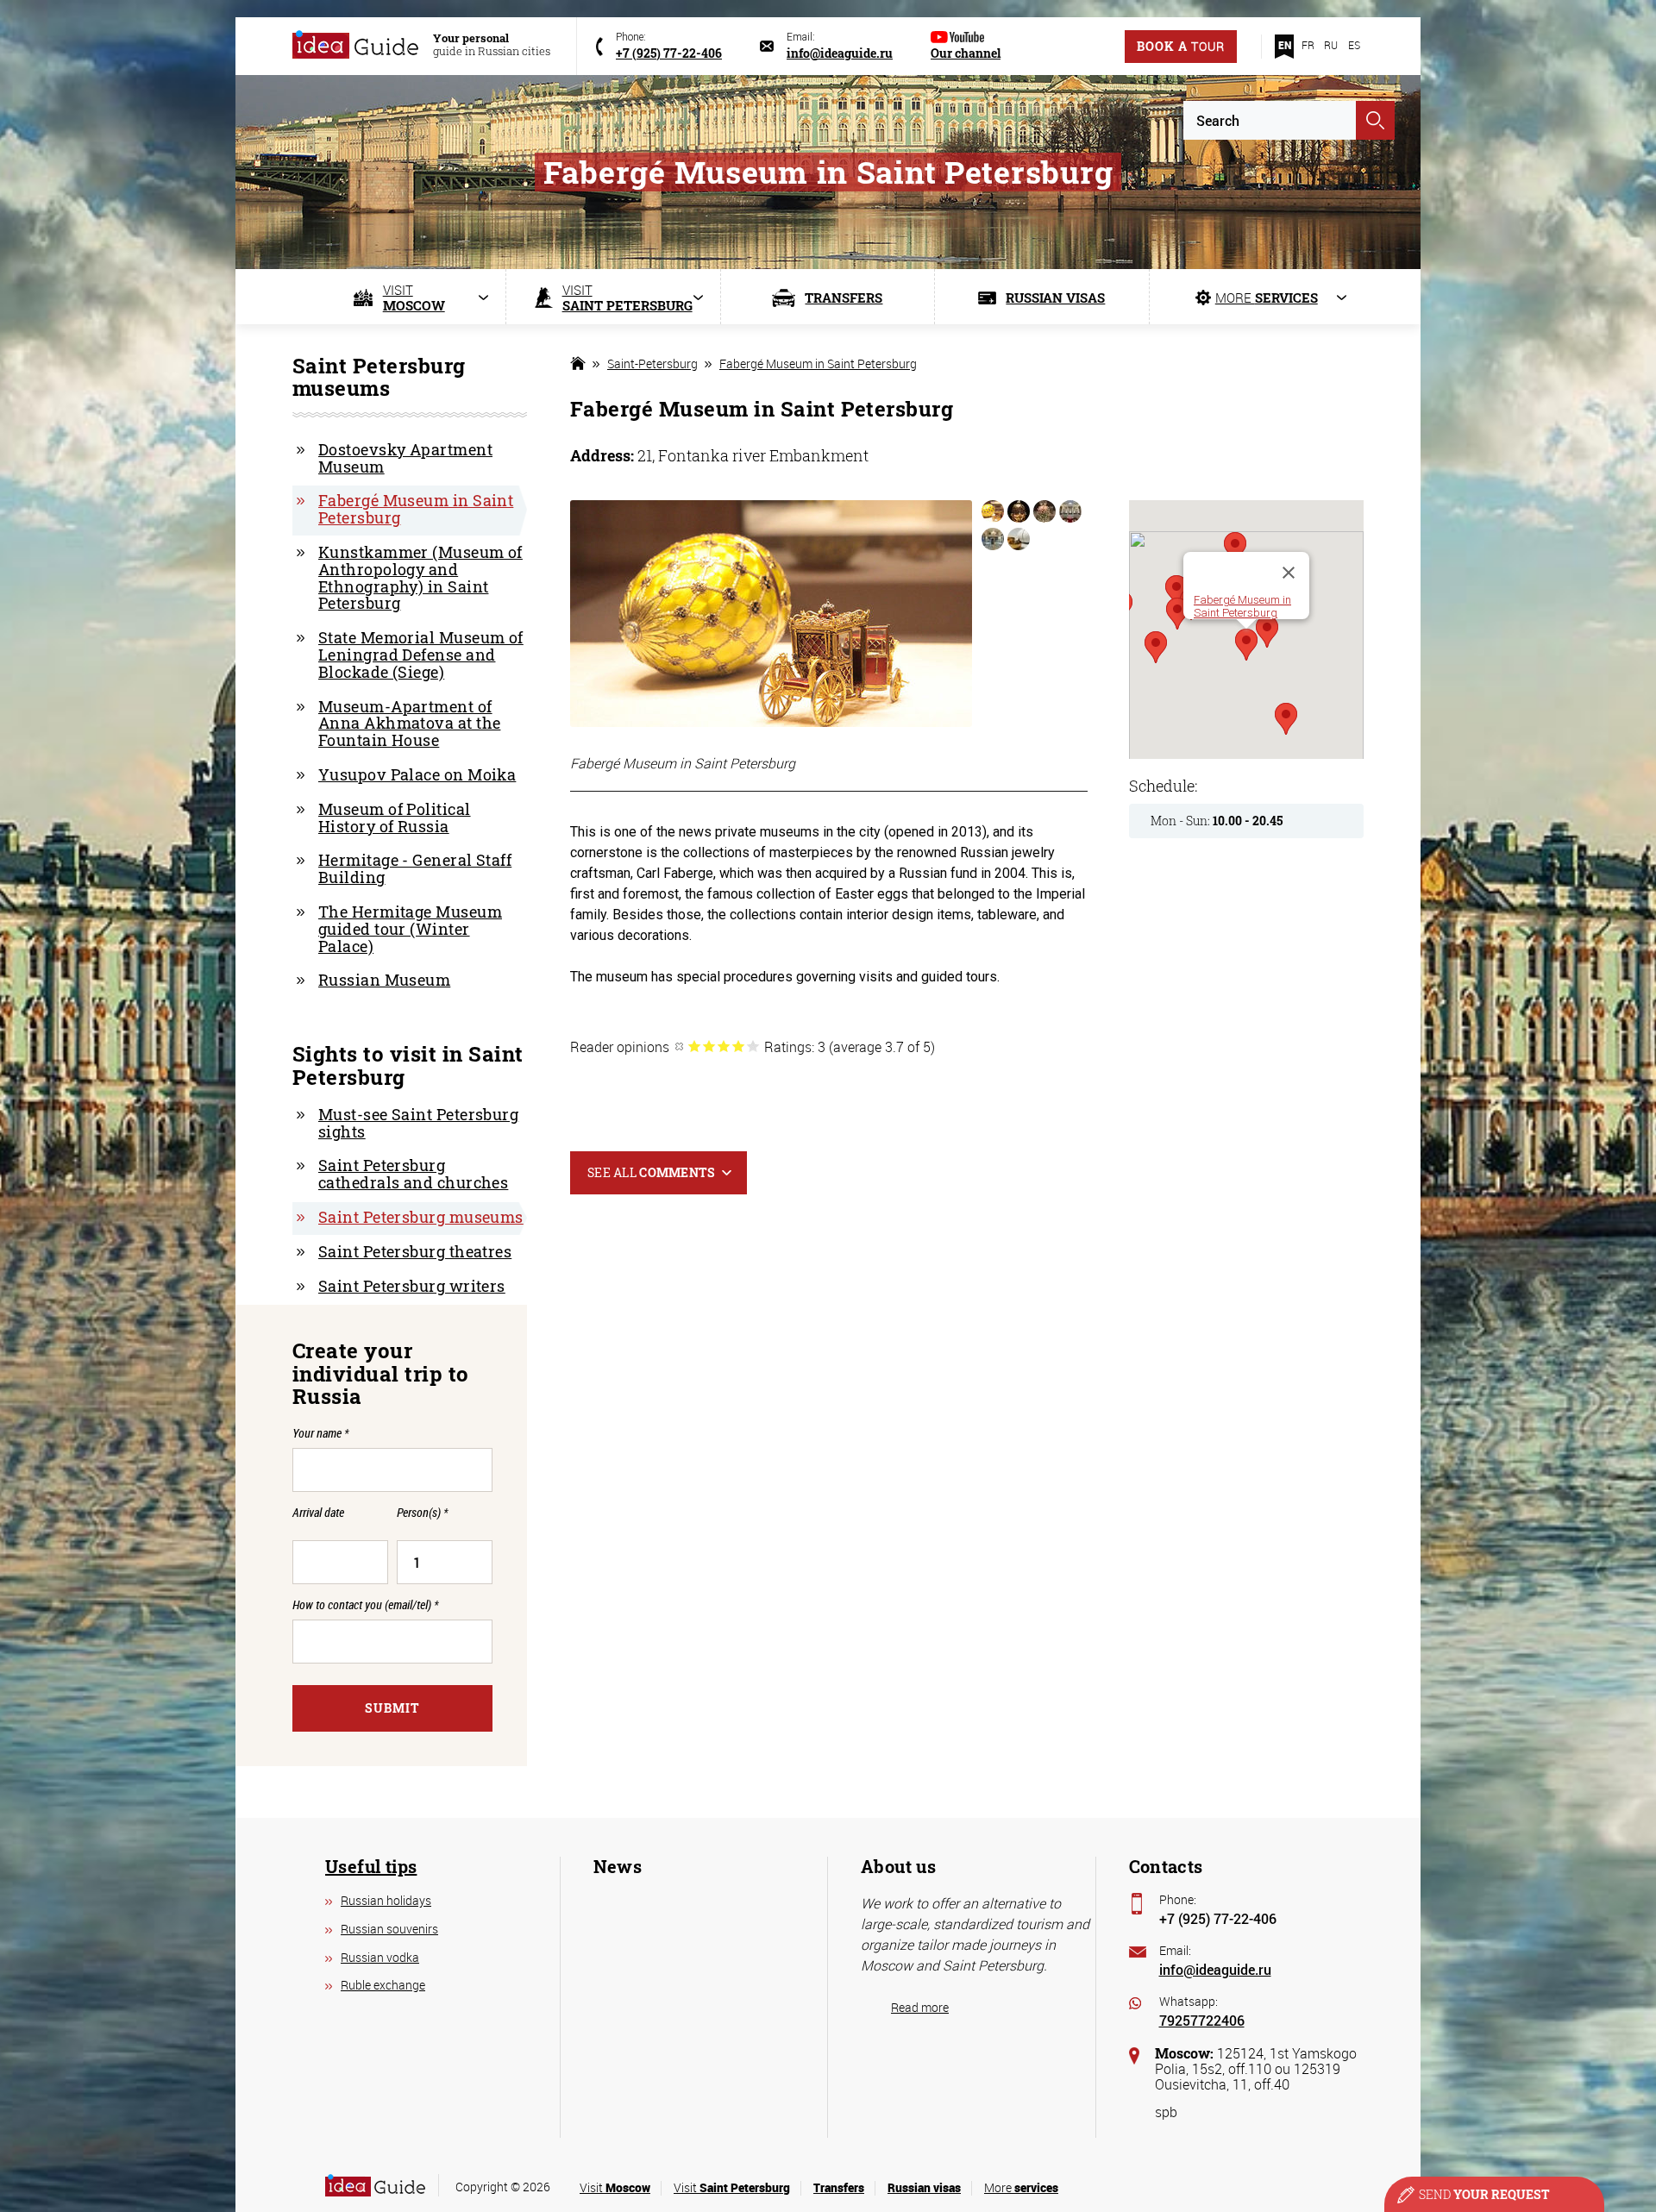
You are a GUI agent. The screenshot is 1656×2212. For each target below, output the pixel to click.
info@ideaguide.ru (1215, 1969)
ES (1354, 45)
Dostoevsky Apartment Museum (405, 458)
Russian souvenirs (389, 1929)
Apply (1375, 120)
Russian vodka (380, 1957)
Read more (920, 2007)
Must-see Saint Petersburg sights (418, 1123)
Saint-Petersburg (652, 363)
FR (1308, 45)
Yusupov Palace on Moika (417, 774)
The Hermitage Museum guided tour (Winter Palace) (410, 929)
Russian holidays (386, 1900)
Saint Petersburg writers (412, 1286)
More (1021, 2187)
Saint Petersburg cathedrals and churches (413, 1174)
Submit (392, 1708)
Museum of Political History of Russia (395, 818)
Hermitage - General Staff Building (415, 868)
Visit (615, 2187)
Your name (320, 1433)
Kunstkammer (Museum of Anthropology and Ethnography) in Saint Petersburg (420, 577)
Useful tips (371, 1866)
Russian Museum (384, 980)
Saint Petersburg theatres (415, 1251)
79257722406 (1202, 2020)
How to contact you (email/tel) (365, 1604)
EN (1285, 45)
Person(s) (422, 1513)
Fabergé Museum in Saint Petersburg (818, 363)
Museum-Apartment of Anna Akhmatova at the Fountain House (409, 724)
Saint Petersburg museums (421, 1217)
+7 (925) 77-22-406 (1218, 1918)
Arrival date (318, 1513)
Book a (1181, 46)
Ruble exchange (383, 1985)
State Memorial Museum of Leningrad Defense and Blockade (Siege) (421, 655)
